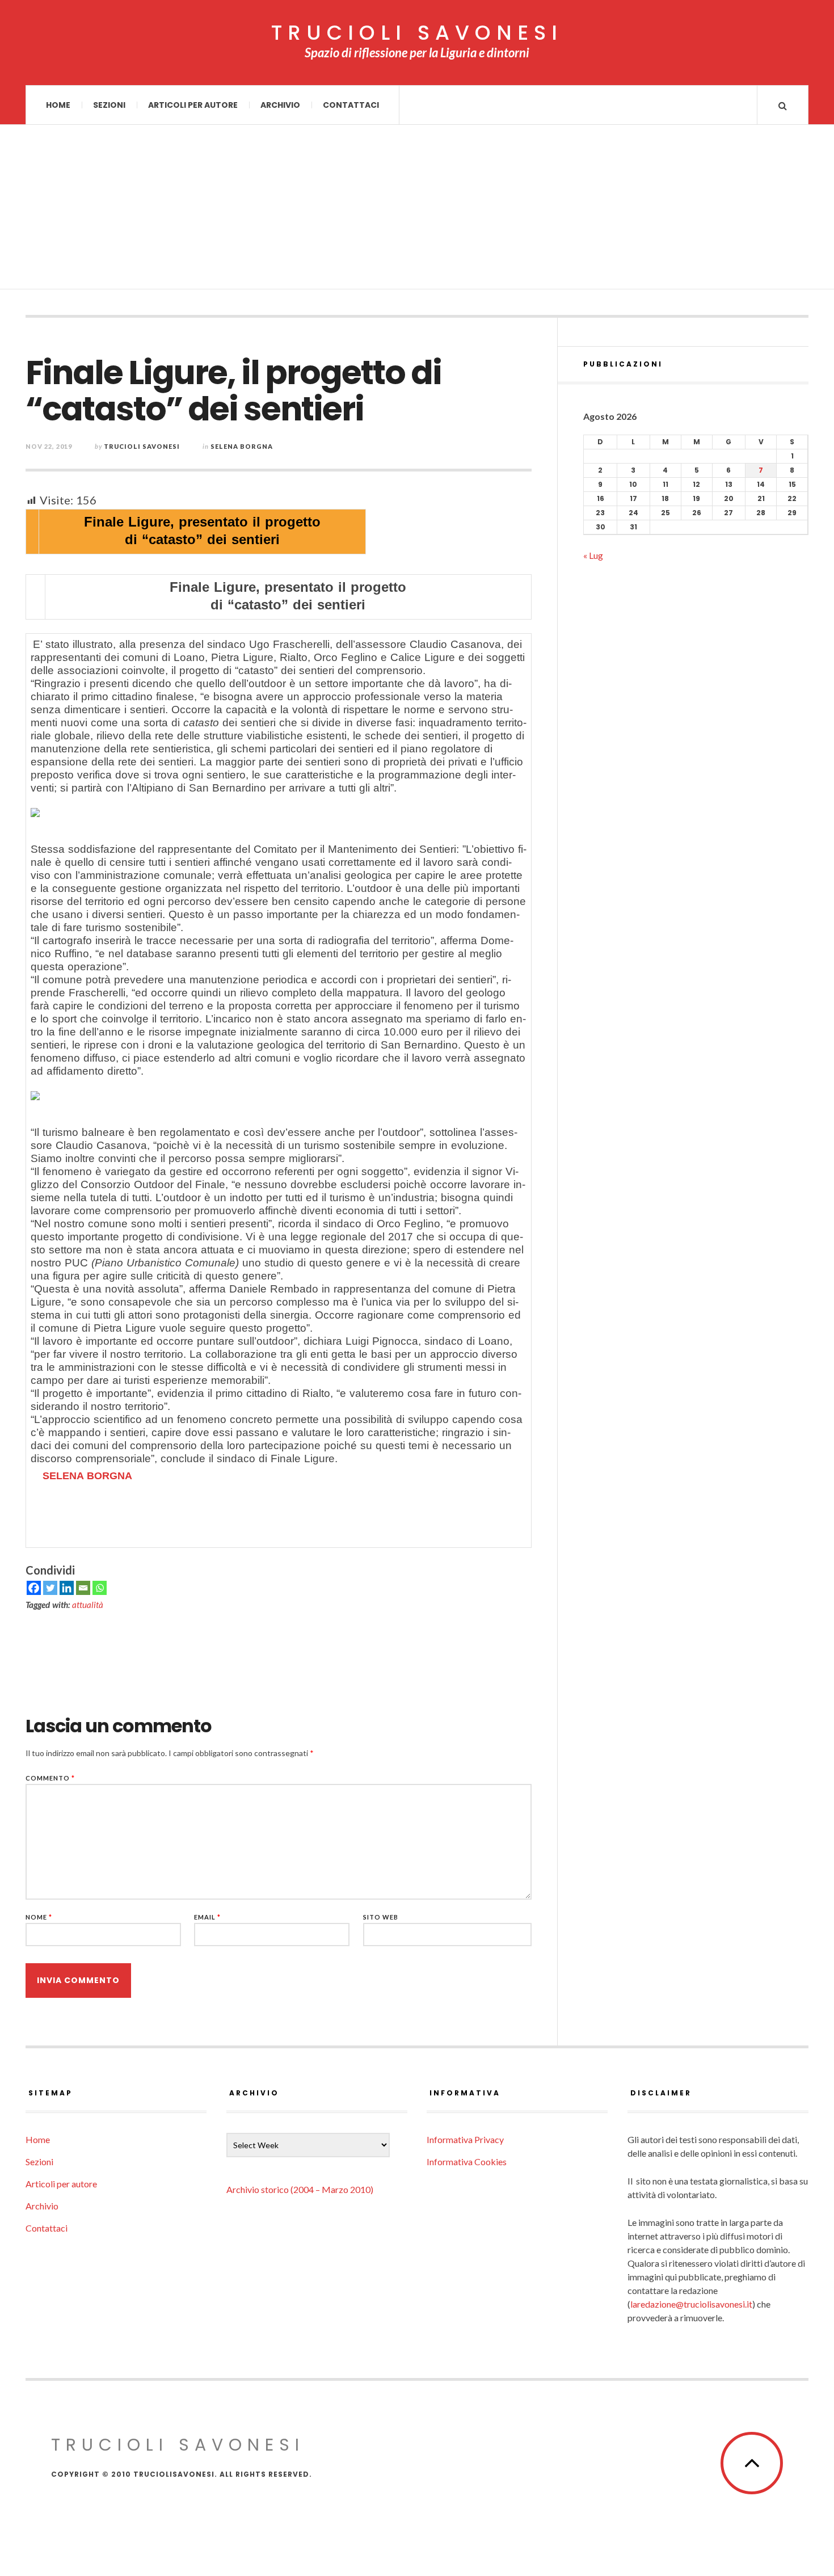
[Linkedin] (67, 1588)
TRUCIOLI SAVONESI (417, 33)
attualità (88, 1605)
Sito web (381, 1917)
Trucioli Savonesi (142, 446)
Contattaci (351, 105)
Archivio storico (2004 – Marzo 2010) (300, 2189)
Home (58, 105)
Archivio (280, 105)
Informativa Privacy (465, 2139)
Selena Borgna (242, 446)
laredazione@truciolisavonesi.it (691, 2304)
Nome (39, 1917)
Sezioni (109, 105)
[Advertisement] (417, 210)
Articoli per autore (193, 105)
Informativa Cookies (467, 2162)
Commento (50, 1778)
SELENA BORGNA (87, 1476)
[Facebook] (34, 1588)
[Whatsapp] (100, 1588)
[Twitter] (50, 1588)
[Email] (83, 1588)
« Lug (593, 555)
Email (207, 1917)
